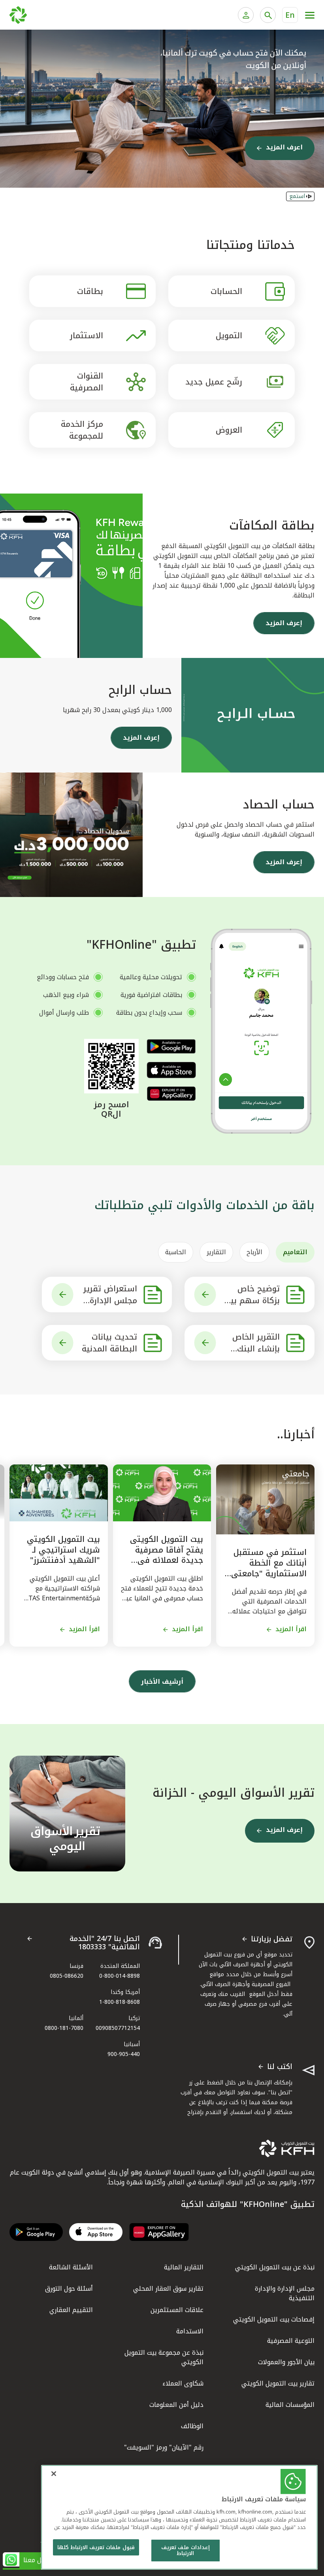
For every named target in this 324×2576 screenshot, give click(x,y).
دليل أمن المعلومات (176, 2405)
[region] (179, 2517)
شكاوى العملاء (183, 2383)
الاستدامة (190, 2331)
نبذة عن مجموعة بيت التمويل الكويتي (164, 2357)
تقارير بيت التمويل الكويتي (278, 2383)
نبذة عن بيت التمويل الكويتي (275, 2267)
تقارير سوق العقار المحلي (168, 2289)
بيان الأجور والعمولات (286, 2362)
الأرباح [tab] (254, 1252)
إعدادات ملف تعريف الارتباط (185, 2551)
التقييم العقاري (71, 2310)
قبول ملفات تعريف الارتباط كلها (96, 2547)
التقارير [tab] (216, 1252)
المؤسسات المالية (290, 2405)
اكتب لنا (280, 2067)
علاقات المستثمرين (177, 2310)
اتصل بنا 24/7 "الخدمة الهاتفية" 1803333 (105, 1943)
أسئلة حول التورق (69, 2289)
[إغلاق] (54, 2474)
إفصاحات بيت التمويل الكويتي (274, 2319)
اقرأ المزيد (291, 1629)
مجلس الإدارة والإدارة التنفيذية (285, 2293)
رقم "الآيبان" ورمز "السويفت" (164, 2447)
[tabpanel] (162, 1319)
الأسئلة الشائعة (71, 2267)
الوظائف (192, 2426)
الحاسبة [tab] (176, 1252)
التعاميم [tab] (295, 1252)
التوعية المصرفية (291, 2341)
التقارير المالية (184, 2267)
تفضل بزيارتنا (272, 1939)
